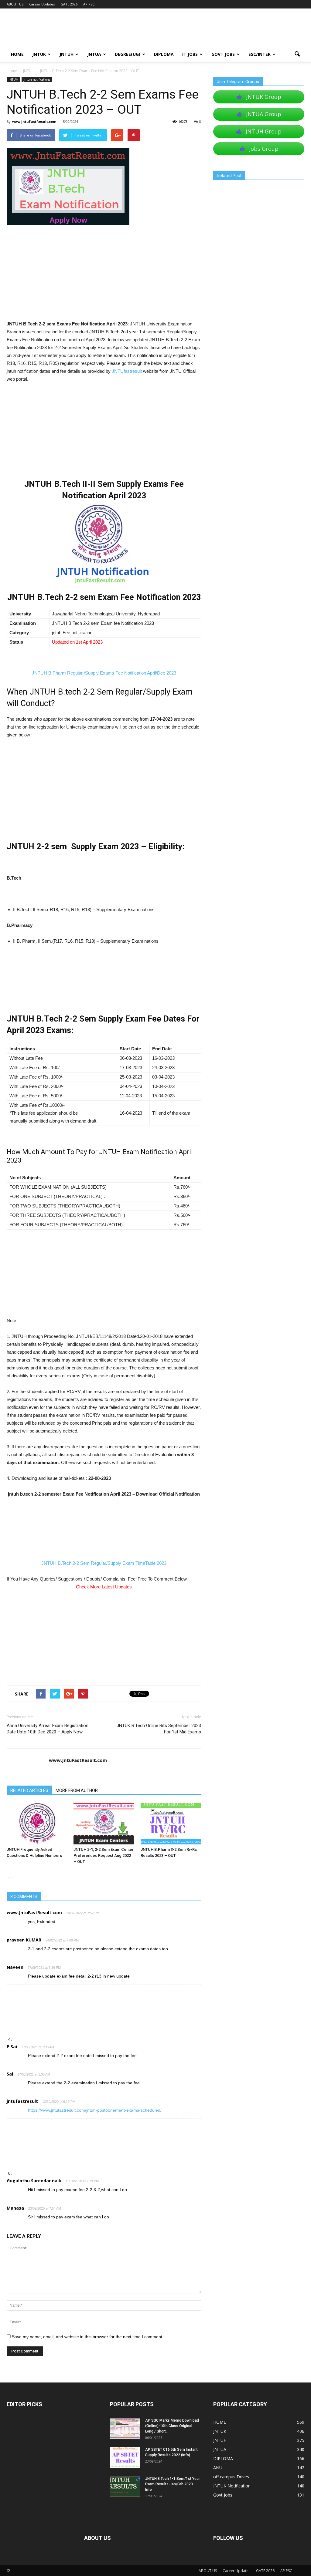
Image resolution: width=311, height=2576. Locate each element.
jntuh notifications (37, 79)
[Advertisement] (104, 275)
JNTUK (39, 54)
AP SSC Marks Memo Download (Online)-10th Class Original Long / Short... (172, 2426)
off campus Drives (231, 2477)
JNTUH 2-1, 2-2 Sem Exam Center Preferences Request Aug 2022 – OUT (104, 1855)
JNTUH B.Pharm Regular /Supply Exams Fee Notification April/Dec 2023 (104, 673)
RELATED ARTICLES (29, 1790)
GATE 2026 (69, 4)
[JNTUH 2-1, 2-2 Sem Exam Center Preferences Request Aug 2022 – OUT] (104, 1824)
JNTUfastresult (127, 371)
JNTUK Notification (232, 2486)
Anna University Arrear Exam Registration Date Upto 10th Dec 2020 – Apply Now (48, 1729)
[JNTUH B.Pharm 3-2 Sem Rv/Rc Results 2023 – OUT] (171, 1824)
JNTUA (94, 54)
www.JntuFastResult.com (34, 121)
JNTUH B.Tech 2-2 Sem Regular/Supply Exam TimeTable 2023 (104, 1563)
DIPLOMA (223, 2458)
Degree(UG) (128, 54)
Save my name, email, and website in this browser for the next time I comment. (88, 2337)
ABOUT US (15, 4)
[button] (297, 54)
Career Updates (42, 4)
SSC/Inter (260, 54)
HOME (17, 54)
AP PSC (89, 4)
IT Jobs (190, 54)
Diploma (164, 54)
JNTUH (67, 54)
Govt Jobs (223, 54)
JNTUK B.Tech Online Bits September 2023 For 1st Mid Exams (159, 1729)
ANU (218, 2468)
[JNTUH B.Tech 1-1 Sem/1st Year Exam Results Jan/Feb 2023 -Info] (125, 2486)
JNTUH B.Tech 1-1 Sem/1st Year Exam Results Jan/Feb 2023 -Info (173, 2484)
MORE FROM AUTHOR (77, 1790)
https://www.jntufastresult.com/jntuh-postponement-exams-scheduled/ (95, 2110)
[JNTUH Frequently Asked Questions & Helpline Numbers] (37, 1824)
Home (12, 71)
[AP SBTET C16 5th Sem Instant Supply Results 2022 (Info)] (125, 2457)
